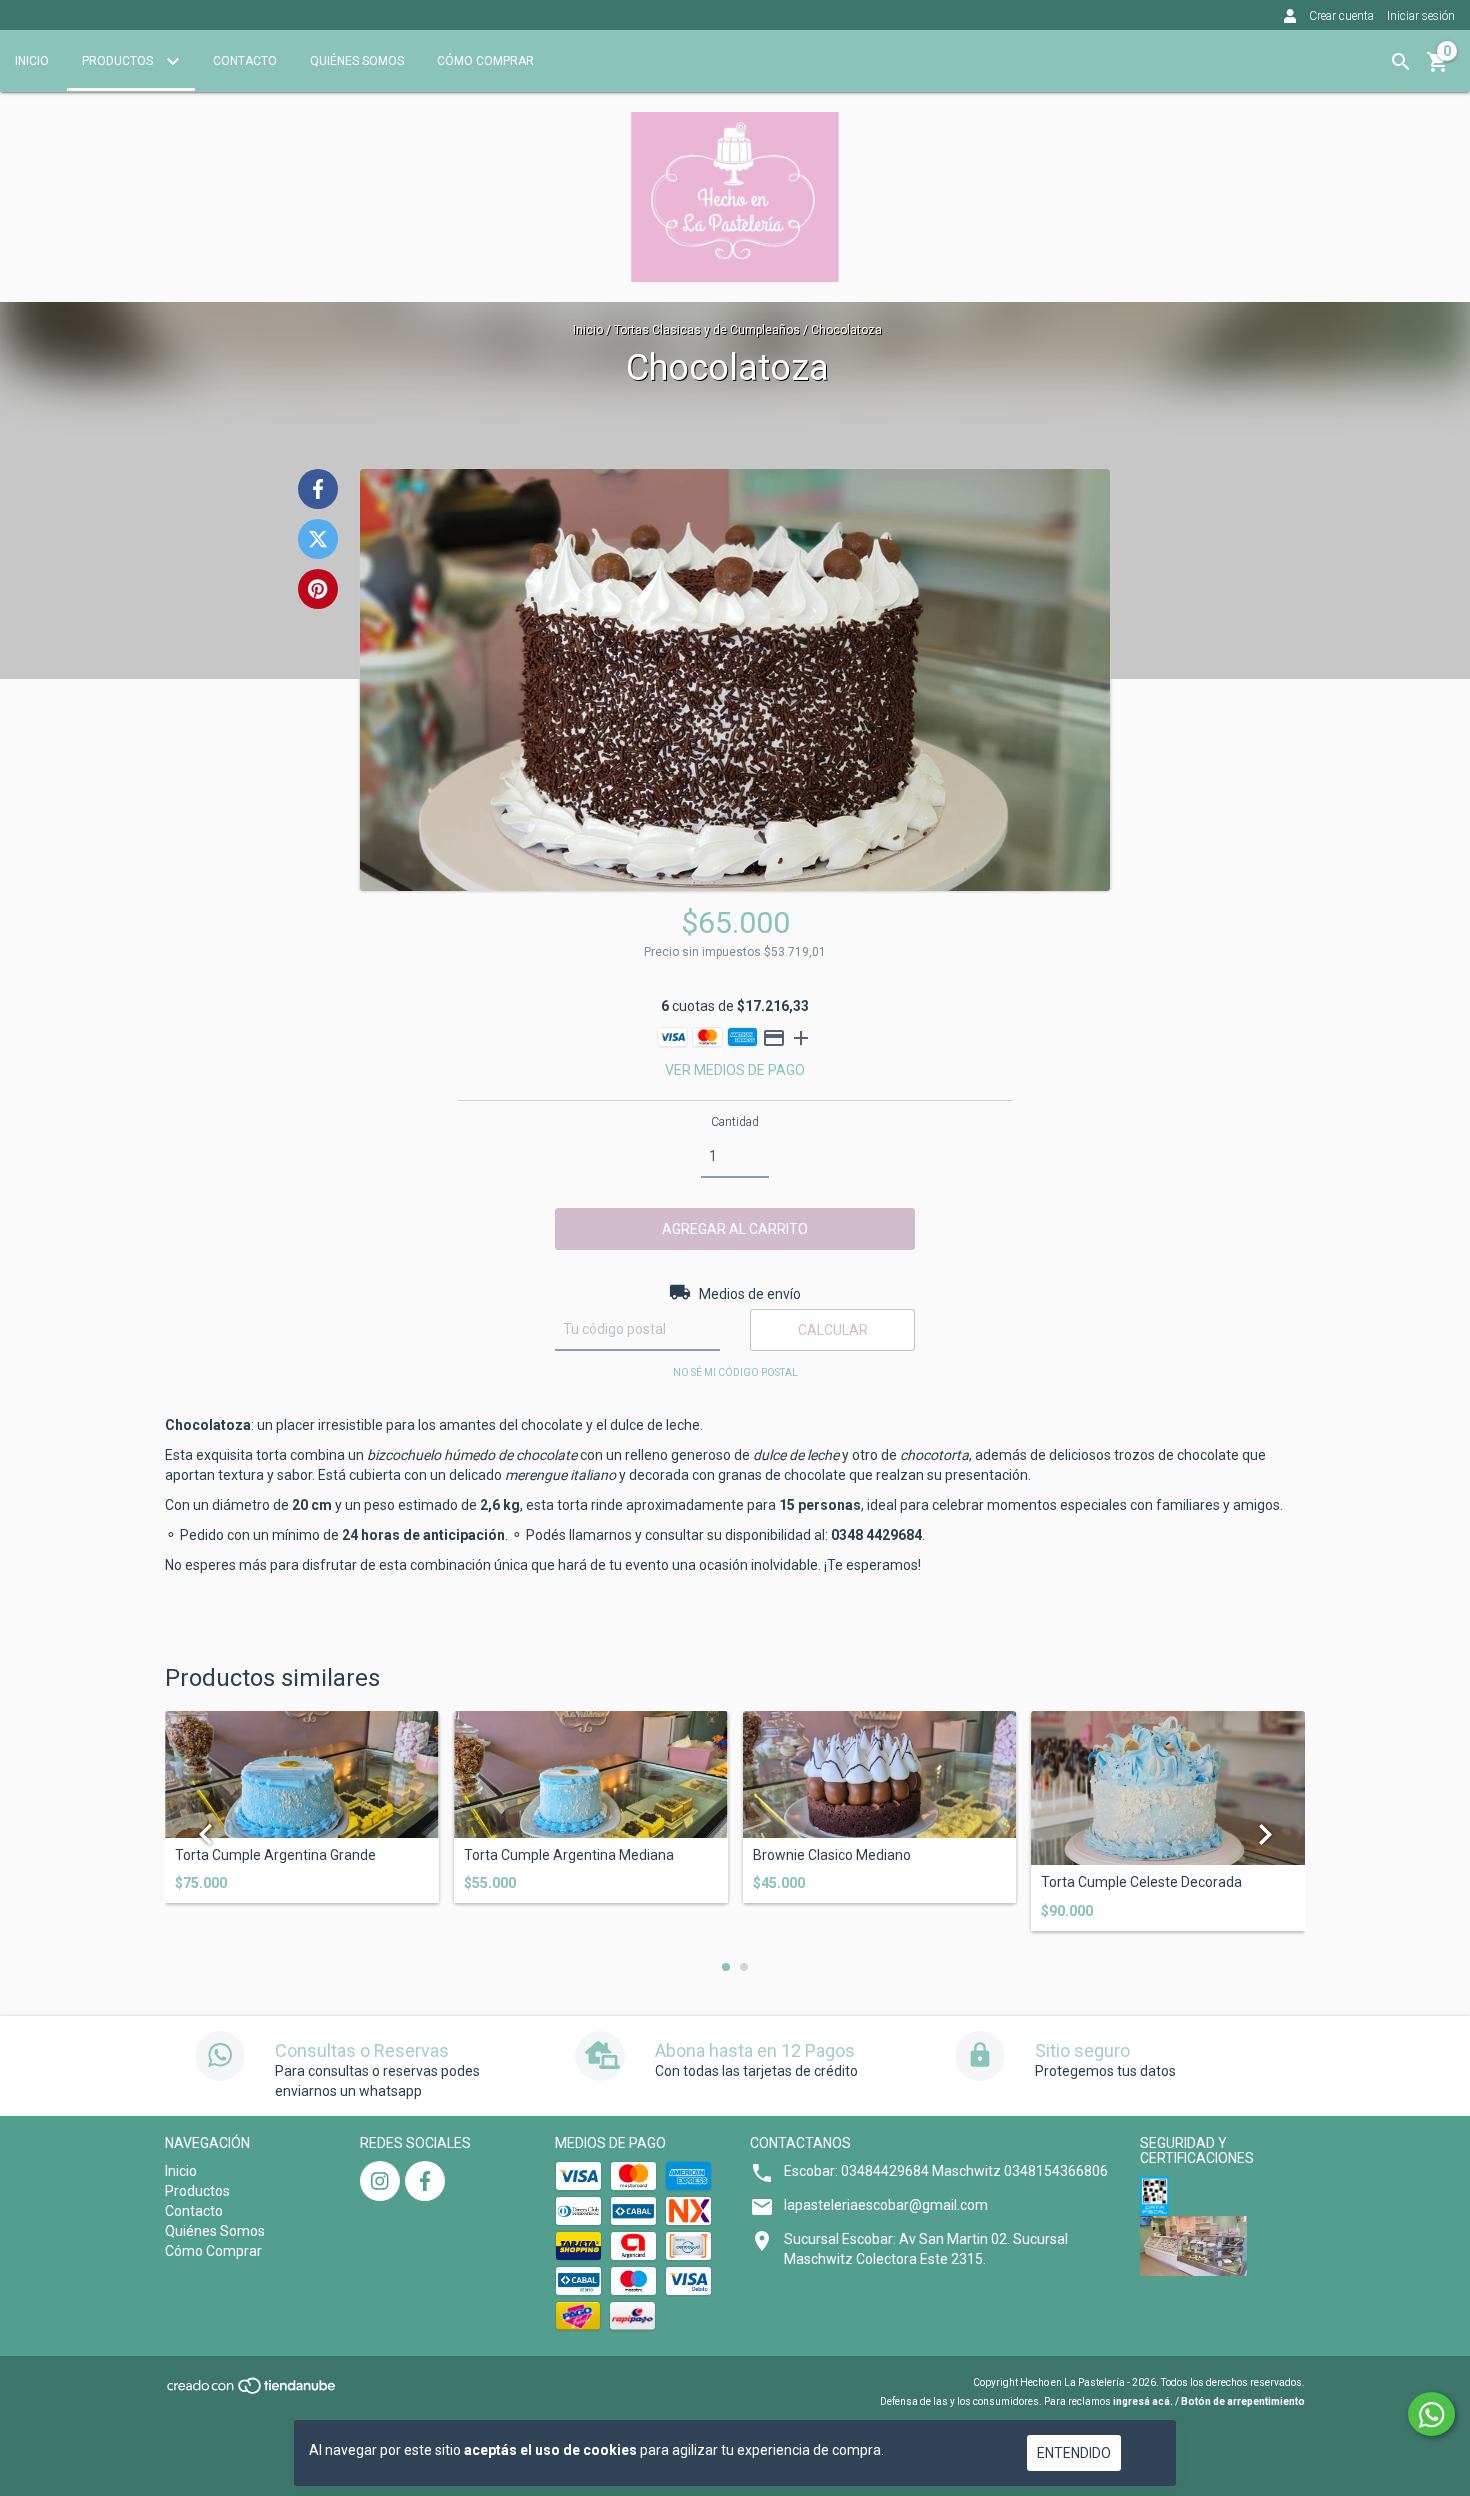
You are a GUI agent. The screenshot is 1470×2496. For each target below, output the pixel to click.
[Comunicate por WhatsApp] (1431, 2414)
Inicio (32, 61)
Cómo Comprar (485, 61)
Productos (119, 61)
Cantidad (735, 1122)
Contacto (245, 61)
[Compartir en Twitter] (318, 539)
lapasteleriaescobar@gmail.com (886, 2205)
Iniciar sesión (1421, 16)
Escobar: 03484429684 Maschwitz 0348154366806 (946, 2171)
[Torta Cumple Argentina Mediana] (591, 1774)
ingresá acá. (1143, 2401)
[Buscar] (1401, 62)
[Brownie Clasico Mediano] (880, 1774)
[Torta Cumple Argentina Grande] (302, 1774)
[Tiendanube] (252, 2391)
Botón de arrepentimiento (1243, 2401)
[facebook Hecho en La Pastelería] (425, 2181)
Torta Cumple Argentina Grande (275, 1855)
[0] (1438, 69)
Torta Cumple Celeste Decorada (1141, 1882)
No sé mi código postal (735, 1372)
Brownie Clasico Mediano (832, 1855)
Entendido (1074, 2453)
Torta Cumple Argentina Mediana (569, 1855)
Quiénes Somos (357, 61)
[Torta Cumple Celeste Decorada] (1168, 1788)
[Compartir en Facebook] (318, 489)
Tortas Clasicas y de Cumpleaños (707, 330)
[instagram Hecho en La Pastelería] (380, 2181)
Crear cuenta (1341, 16)
